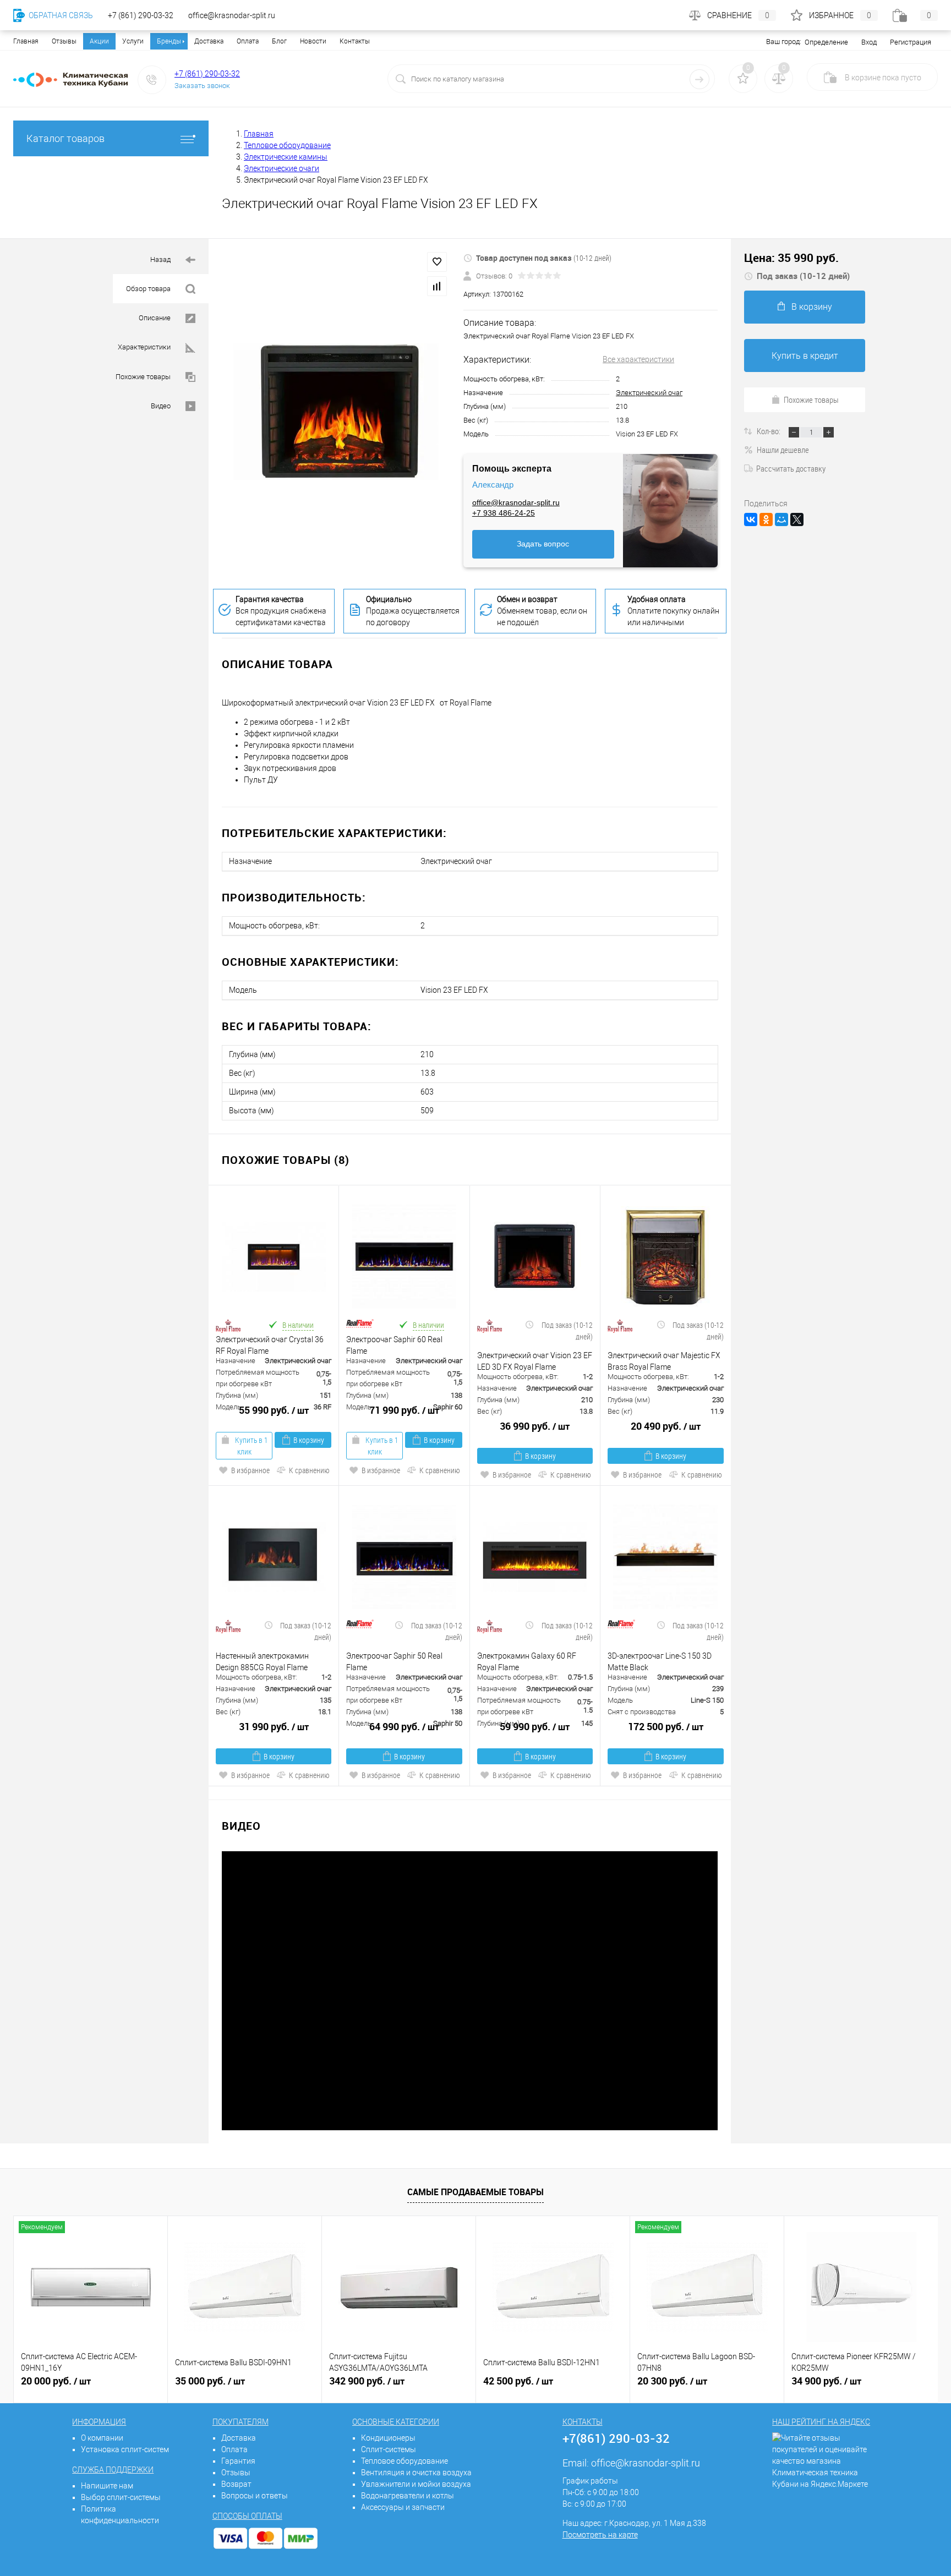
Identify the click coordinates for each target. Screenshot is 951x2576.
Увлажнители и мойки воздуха (416, 2484)
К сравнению (309, 1470)
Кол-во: (769, 431)
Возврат (236, 2484)
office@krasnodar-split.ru (516, 502)
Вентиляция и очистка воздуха (416, 2473)
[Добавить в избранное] (437, 262)
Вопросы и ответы (255, 2496)
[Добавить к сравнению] (437, 286)
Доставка (209, 41)
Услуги (133, 41)
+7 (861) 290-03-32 (207, 74)
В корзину (309, 1440)
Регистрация (911, 42)
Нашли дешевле (783, 450)
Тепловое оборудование (405, 2461)
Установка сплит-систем (125, 2449)
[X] (797, 519)
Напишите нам (107, 2486)
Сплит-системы (389, 2449)
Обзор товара (149, 289)
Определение (826, 42)
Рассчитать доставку (791, 468)
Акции (99, 41)
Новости (313, 41)
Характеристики (145, 347)
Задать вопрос (543, 544)
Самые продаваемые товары (475, 2192)
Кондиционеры (388, 2438)
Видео (162, 406)
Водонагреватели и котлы (408, 2496)
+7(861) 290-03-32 (616, 2438)
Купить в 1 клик (251, 1446)
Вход (869, 42)
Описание (155, 318)
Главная (26, 41)
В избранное (250, 1470)
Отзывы (64, 41)
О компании (102, 2438)
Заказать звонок (202, 86)
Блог (279, 41)
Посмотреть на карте (600, 2535)
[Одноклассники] (766, 519)
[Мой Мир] (781, 519)
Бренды (169, 41)
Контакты (355, 41)
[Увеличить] (336, 412)
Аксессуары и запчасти (403, 2507)
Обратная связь (60, 15)
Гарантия (238, 2461)
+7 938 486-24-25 (504, 513)
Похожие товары (144, 377)
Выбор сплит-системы (121, 2497)
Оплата (248, 41)
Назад (161, 259)
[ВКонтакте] (751, 519)
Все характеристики (638, 359)
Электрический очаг (649, 393)
